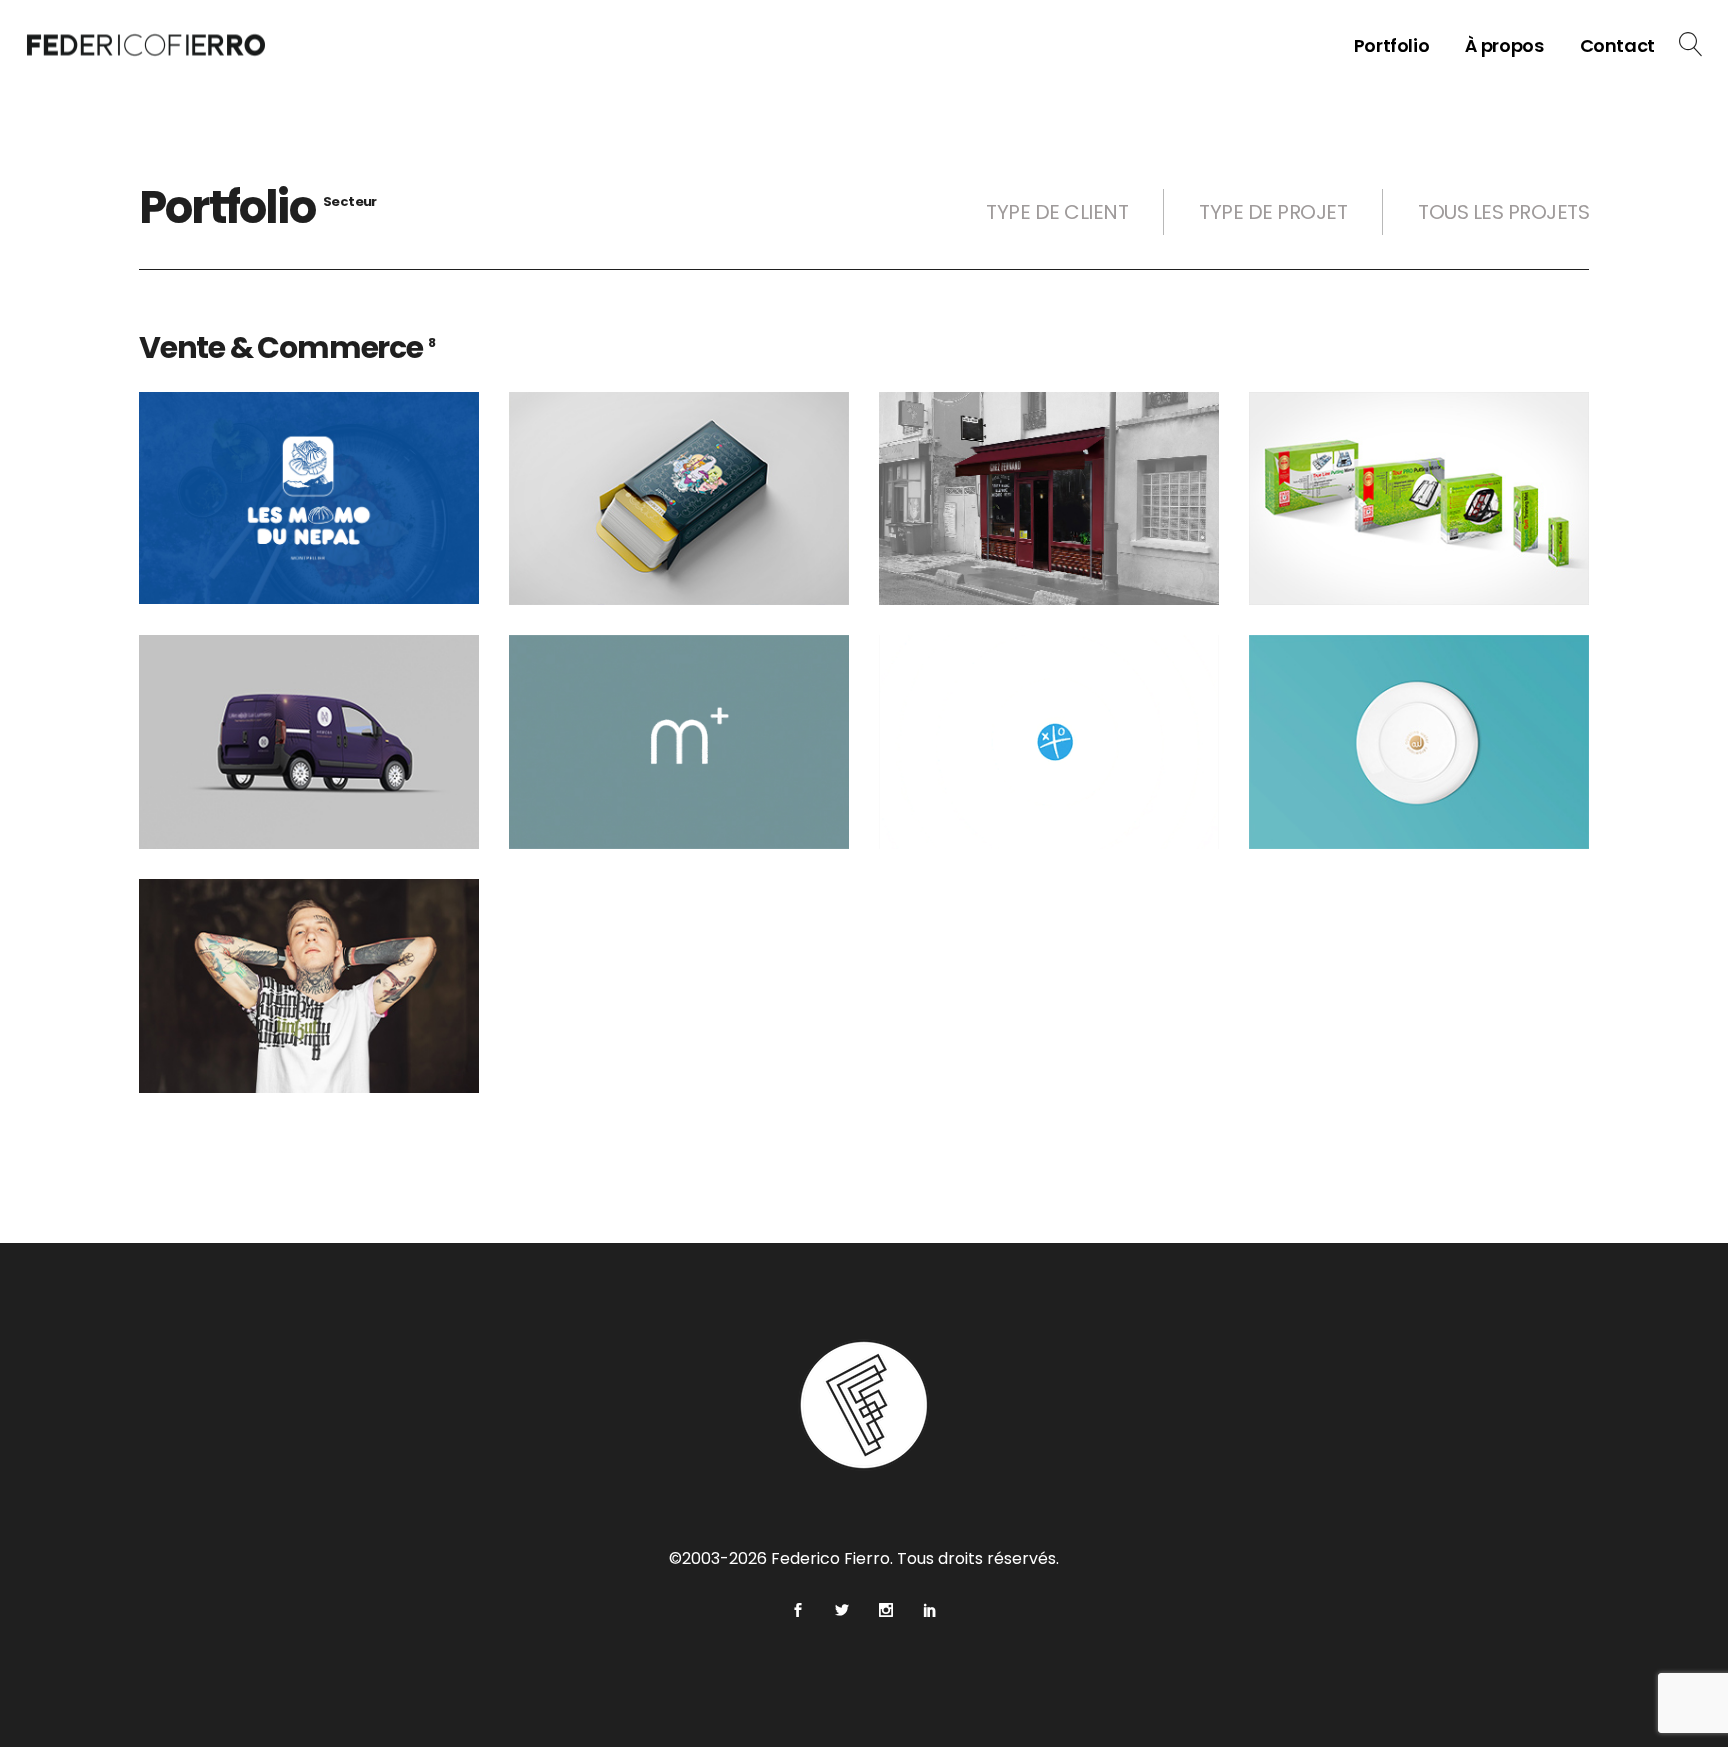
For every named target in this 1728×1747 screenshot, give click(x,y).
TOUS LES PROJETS (1503, 212)
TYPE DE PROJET (1273, 212)
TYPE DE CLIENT (1057, 212)
